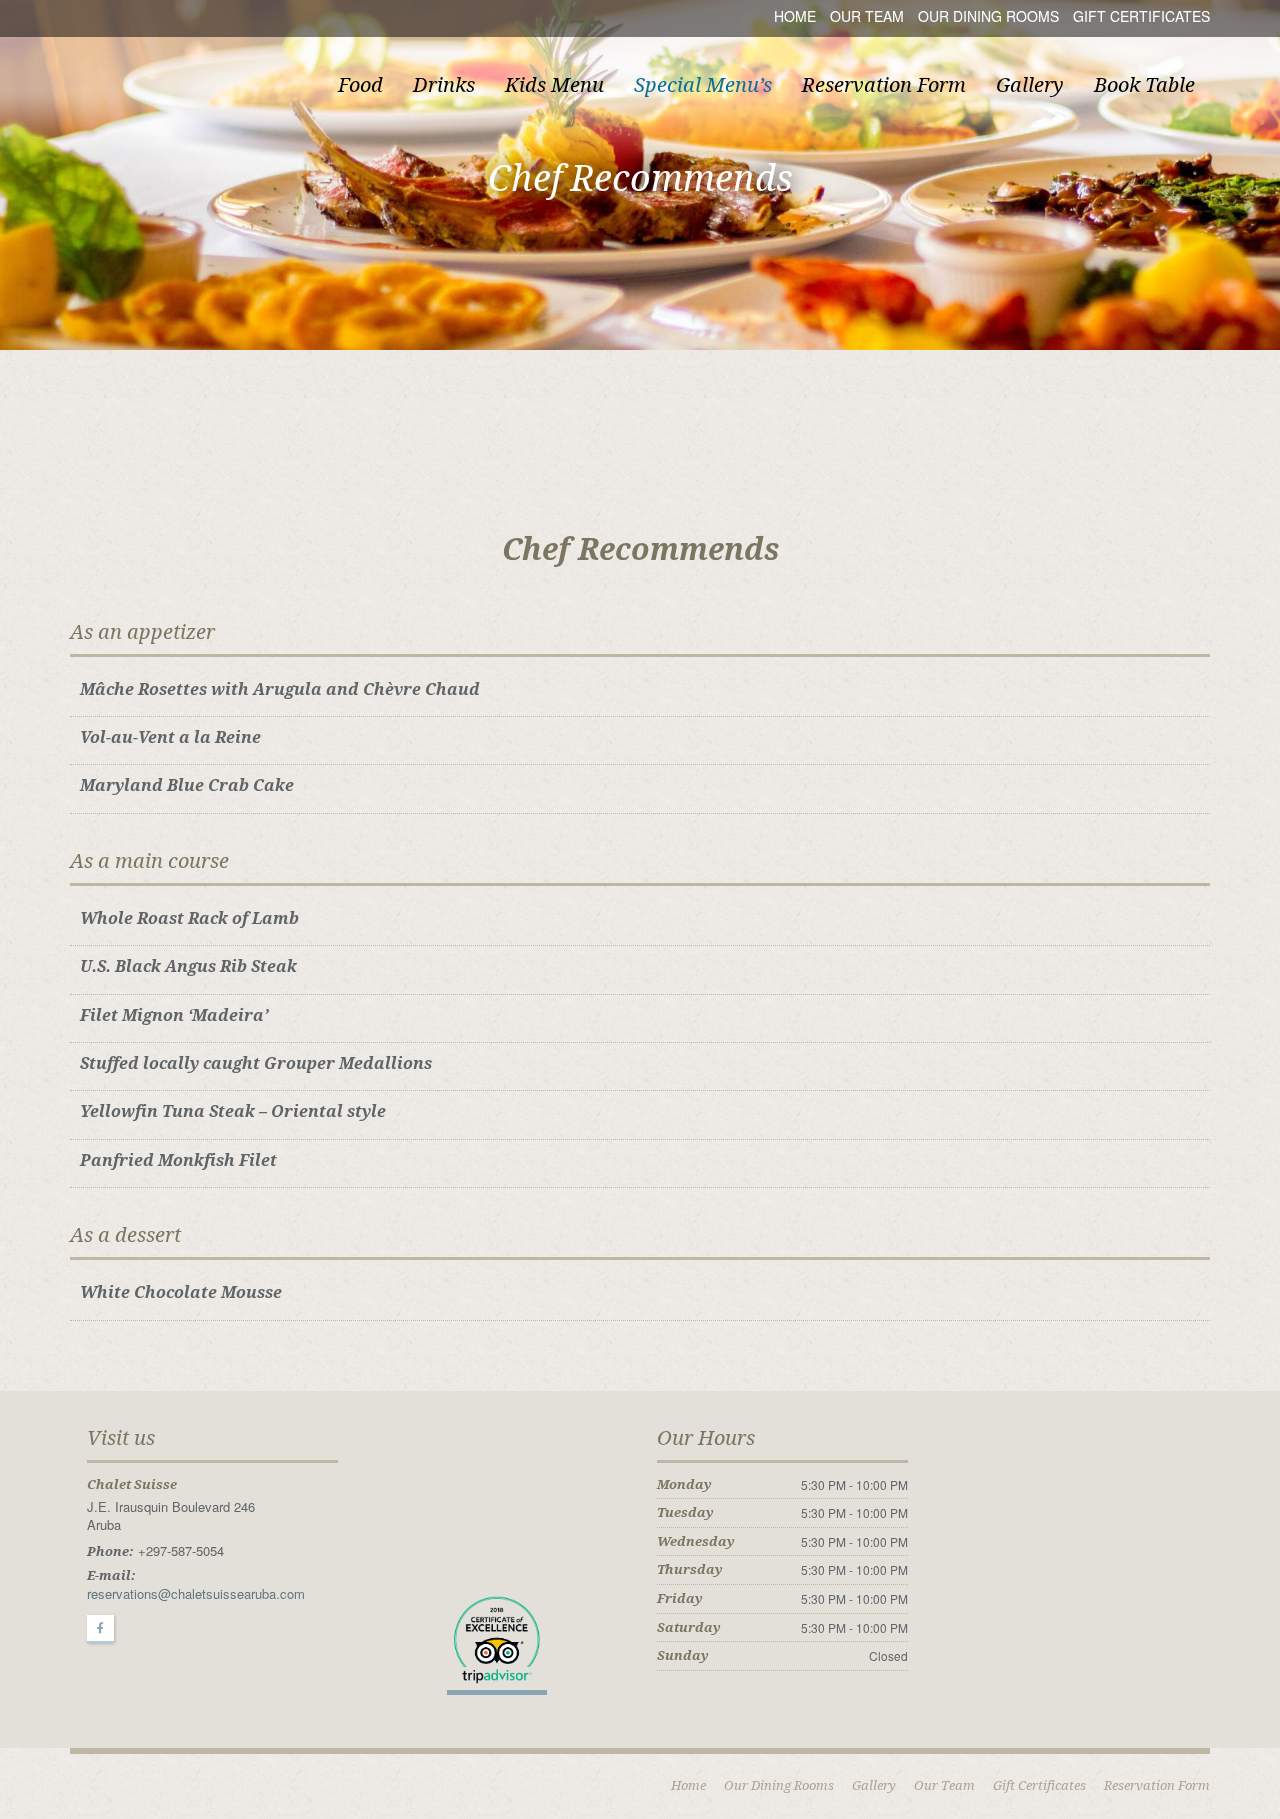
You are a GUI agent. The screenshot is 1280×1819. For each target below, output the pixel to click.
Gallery (1030, 85)
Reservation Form (884, 85)
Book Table (1144, 85)
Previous (17, 189)
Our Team (867, 16)
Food (360, 85)
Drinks (444, 85)
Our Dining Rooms (988, 16)
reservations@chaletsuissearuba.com (196, 1593)
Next (1263, 189)
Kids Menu (554, 85)
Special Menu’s (703, 85)
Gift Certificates (1141, 16)
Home (795, 16)
